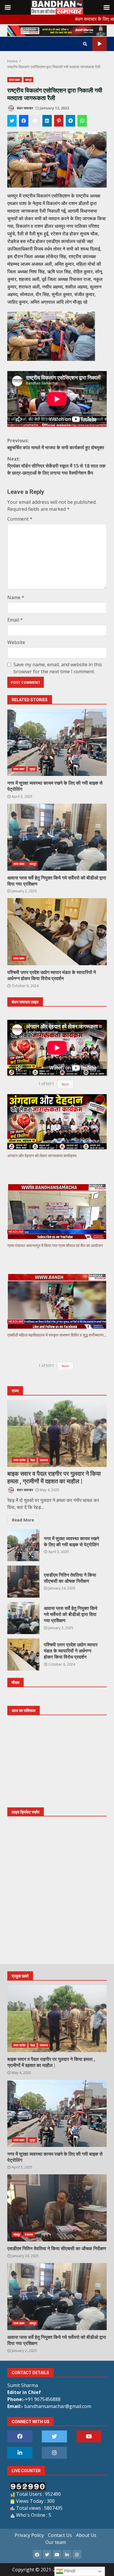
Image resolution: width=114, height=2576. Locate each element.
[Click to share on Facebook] (24, 121)
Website (16, 642)
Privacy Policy (29, 2535)
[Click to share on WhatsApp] (82, 121)
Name (16, 597)
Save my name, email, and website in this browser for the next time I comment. (58, 668)
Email (15, 620)
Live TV (100, 44)
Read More (23, 1520)
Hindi (69, 2571)
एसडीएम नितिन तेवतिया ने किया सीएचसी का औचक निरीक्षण (23, 1582)
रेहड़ (33, 1460)
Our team (56, 2542)
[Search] (85, 44)
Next (65, 1084)
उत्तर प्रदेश (19, 1460)
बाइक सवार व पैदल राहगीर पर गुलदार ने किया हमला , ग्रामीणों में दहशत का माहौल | (57, 1433)
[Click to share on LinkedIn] (47, 121)
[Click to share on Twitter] (12, 121)
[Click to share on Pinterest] (59, 121)
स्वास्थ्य (44, 1460)
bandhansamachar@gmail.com (58, 2406)
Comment (20, 519)
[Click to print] (35, 121)
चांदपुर (17, 2234)
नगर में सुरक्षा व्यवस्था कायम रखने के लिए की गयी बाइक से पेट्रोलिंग (57, 742)
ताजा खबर (15, 80)
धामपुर (28, 80)
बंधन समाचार (25, 108)
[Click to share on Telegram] (70, 121)
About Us (86, 2535)
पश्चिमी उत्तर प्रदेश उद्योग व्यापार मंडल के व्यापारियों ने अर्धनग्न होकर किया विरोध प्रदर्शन (57, 932)
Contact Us (60, 2535)
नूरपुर (32, 769)
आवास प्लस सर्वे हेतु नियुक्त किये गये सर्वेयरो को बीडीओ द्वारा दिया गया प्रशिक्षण (57, 837)
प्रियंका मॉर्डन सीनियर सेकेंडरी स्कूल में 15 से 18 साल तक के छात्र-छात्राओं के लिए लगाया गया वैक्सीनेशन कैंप (56, 466)
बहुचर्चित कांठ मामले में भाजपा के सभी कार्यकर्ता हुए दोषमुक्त (56, 444)
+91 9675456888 (43, 2399)
